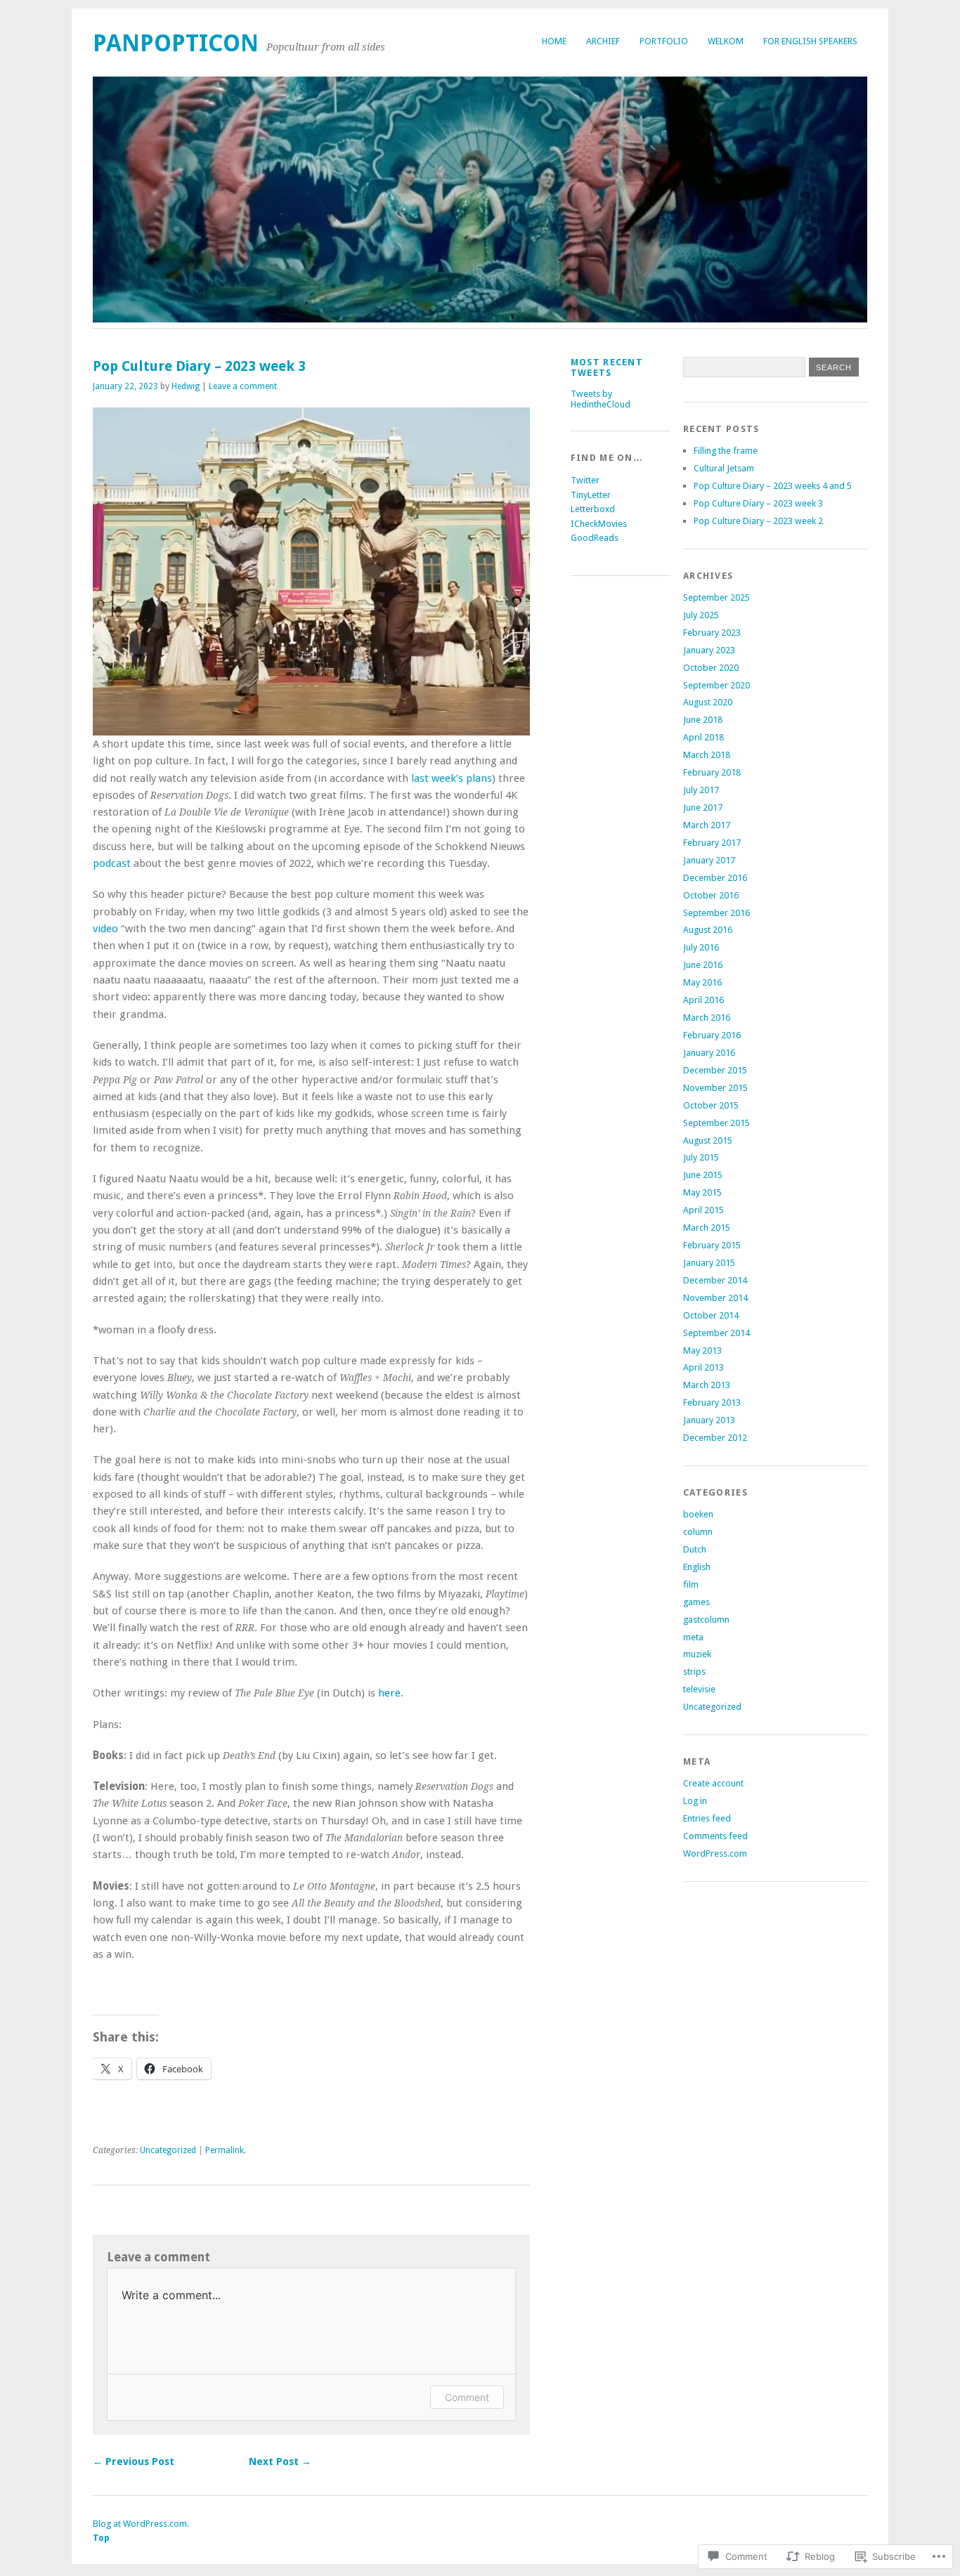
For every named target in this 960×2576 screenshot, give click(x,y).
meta (693, 1637)
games (696, 1602)
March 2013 (707, 1385)
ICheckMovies (599, 524)
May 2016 (702, 982)
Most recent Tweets (607, 367)
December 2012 (715, 1438)
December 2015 (715, 1070)
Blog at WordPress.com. (141, 2524)
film (691, 1584)
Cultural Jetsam (724, 468)
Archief (603, 41)
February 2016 (712, 1035)
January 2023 (709, 650)
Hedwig (186, 386)
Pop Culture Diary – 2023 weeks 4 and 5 (773, 486)
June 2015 (703, 1175)
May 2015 (702, 1192)
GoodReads (595, 538)
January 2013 (709, 1420)
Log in (695, 1801)
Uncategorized (168, 2150)
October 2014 (711, 1315)
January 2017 (709, 860)
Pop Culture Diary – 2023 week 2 (758, 521)
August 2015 (708, 1140)
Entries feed (707, 1818)
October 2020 (711, 668)
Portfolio (664, 41)
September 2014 (716, 1333)
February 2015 (712, 1245)
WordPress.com (715, 1853)
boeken (698, 1514)
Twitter (585, 480)
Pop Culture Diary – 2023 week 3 (758, 503)
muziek (697, 1654)
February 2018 (712, 772)
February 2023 (712, 633)
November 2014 (715, 1298)
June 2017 (703, 808)
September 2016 (716, 913)
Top (101, 2538)
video (105, 929)
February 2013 (712, 1403)
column (698, 1532)
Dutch (695, 1549)
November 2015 (715, 1088)
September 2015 (716, 1123)
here (389, 1693)
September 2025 (716, 597)
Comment (467, 2397)
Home (554, 41)
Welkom (726, 41)
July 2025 (701, 615)
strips (694, 1672)
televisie (699, 1689)
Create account (713, 1783)
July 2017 (701, 790)
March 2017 (707, 825)
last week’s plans (452, 778)
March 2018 (707, 755)
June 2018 (703, 720)
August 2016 (708, 930)
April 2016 (703, 1000)
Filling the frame (726, 451)
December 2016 (715, 878)
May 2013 (702, 1351)
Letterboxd (593, 509)
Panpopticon (176, 43)
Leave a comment (243, 386)
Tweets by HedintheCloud (601, 399)
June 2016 (703, 965)
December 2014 (715, 1280)
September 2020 (716, 685)
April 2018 (703, 737)
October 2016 (711, 895)
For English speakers (810, 41)
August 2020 (708, 702)
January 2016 (709, 1053)
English (697, 1567)
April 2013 (703, 1367)
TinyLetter (591, 495)
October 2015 (711, 1105)
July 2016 (701, 947)
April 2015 (703, 1210)
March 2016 (707, 1018)
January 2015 (709, 1263)
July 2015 (701, 1157)
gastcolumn (706, 1620)
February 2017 (712, 843)
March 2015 (707, 1228)
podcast (112, 863)
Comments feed (715, 1836)
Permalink (225, 2150)
